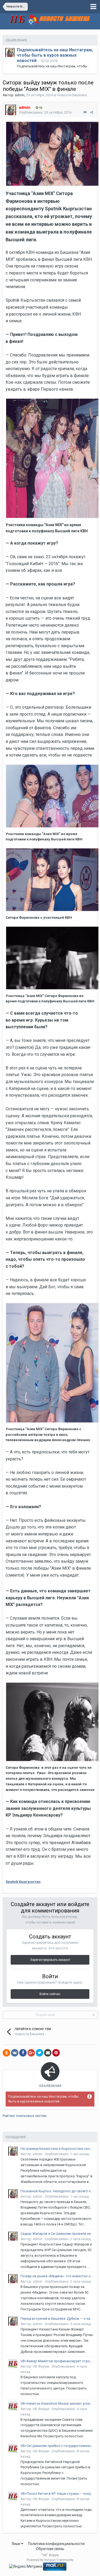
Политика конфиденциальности (56, 2544)
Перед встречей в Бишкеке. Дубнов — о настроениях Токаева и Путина (57, 2319)
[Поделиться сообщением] (92, 112)
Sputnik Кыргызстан (23, 1882)
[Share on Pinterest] (56, 2053)
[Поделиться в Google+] (31, 2053)
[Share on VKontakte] (15, 2053)
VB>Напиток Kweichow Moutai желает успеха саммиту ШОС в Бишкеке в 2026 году (57, 2404)
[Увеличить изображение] (52, 154)
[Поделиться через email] (48, 2053)
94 (40, 108)
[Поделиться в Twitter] (39, 2053)
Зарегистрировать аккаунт (50, 1960)
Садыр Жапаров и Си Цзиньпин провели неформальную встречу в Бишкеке (57, 2234)
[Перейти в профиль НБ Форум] (13, 2364)
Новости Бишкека (72, 95)
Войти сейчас (50, 1994)
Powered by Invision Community (50, 2560)
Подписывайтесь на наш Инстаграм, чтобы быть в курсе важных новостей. (55, 55)
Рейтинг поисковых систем (25, 2116)
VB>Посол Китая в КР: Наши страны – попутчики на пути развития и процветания (57, 2494)
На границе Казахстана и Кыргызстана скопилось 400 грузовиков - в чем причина (57, 2149)
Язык (16, 2544)
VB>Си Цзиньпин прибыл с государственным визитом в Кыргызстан (57, 2446)
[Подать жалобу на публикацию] (85, 112)
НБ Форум (41, 2366)
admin (20, 95)
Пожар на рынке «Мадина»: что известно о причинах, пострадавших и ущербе (57, 2276)
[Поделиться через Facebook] (23, 2053)
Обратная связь (50, 2549)
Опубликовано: (45, 112)
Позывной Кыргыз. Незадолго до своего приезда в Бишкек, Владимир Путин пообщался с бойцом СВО (57, 2191)
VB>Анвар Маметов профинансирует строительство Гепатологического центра (57, 2361)
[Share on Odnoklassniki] (6, 2053)
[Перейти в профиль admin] (10, 52)
